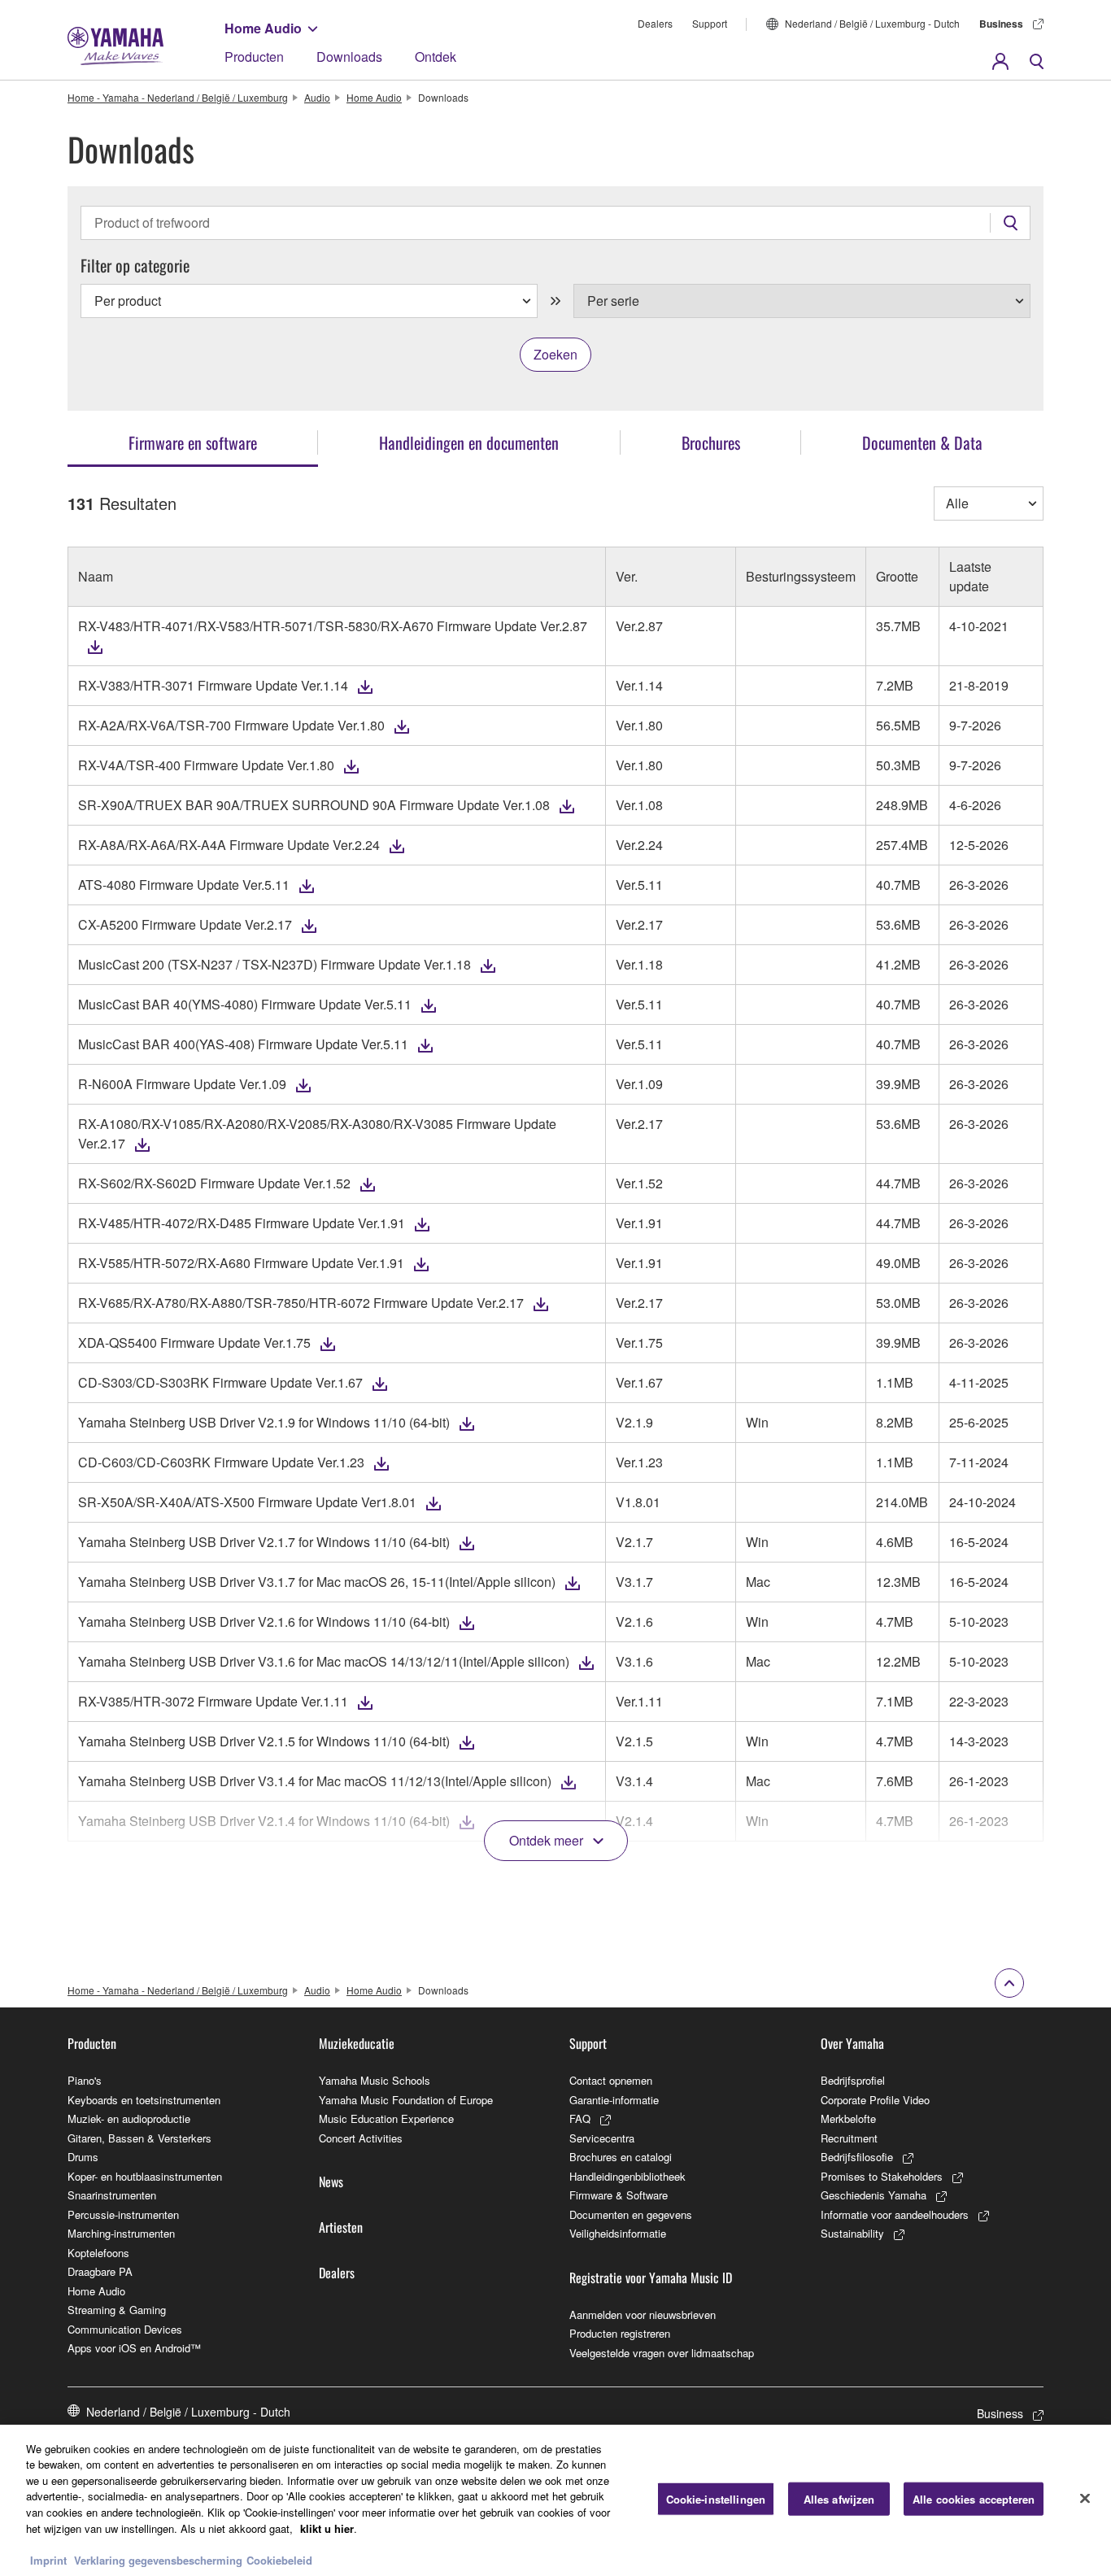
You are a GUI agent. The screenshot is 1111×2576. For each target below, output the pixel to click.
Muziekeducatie (357, 2043)
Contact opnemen (611, 2080)
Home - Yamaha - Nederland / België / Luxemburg (178, 97)
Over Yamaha (852, 2043)
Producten (254, 57)
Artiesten (341, 2227)
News (331, 2182)
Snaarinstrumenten (112, 2195)
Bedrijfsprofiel (853, 2080)
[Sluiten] (1085, 2498)
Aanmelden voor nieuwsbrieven (643, 2314)
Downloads (349, 57)
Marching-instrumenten (121, 2233)
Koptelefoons (98, 2253)
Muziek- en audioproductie (129, 2118)
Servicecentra (602, 2138)
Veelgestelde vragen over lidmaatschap (662, 2353)
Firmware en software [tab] (193, 442)
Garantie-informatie (614, 2100)
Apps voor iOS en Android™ (134, 2348)
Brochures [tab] (711, 442)
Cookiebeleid (279, 2559)
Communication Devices (125, 2329)
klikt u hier (327, 2528)
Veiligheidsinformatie (618, 2233)
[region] (555, 2500)
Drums (83, 2157)
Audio (317, 97)
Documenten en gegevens (631, 2214)
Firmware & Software (619, 2195)
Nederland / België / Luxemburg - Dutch (872, 23)
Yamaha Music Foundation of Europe (406, 2100)
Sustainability (852, 2233)
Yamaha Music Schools (375, 2080)
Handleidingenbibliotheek (627, 2176)
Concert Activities (361, 2138)
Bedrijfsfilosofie (857, 2157)
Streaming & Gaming (117, 2310)
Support (710, 23)
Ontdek (436, 57)
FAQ (580, 2118)
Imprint (48, 2559)
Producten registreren (620, 2333)
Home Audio (263, 28)
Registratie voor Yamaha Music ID (651, 2277)
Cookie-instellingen (716, 2499)
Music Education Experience (386, 2118)
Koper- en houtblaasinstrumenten (145, 2176)
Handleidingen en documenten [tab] (469, 442)
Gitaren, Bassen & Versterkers (139, 2138)
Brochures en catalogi (621, 2157)
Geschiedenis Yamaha (874, 2195)
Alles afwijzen (839, 2499)
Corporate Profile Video (875, 2100)
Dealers (655, 23)
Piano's (85, 2080)
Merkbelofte (848, 2118)
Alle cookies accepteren (974, 2499)
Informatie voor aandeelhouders (895, 2214)
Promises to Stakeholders (882, 2176)
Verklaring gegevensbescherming (158, 2559)
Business (1001, 24)
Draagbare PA (100, 2271)
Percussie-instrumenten (123, 2214)
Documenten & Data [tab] (922, 442)
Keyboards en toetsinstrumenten (144, 2100)
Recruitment (849, 2138)
